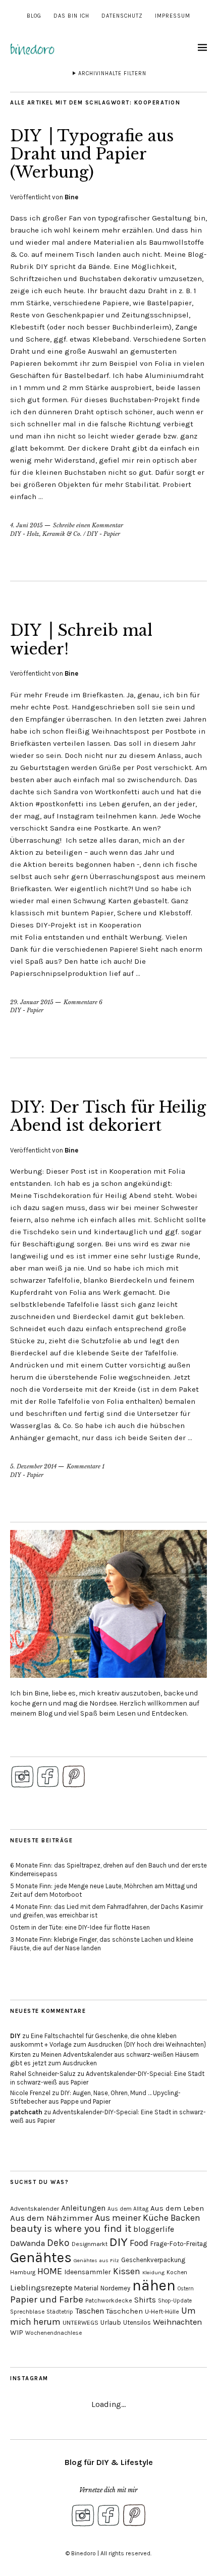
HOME (50, 2271)
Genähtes (41, 2257)
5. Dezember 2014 (33, 1466)
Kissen (127, 2271)
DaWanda (28, 2243)
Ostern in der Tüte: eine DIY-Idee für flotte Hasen (80, 1927)
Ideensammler (88, 2272)
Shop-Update (175, 2301)
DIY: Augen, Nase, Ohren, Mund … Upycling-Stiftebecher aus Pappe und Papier (95, 2097)
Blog (34, 16)
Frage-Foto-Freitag (179, 2244)
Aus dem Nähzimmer (51, 2218)
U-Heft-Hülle (162, 2312)
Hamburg (23, 2272)
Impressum (173, 16)
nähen (154, 2285)
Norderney (115, 2288)
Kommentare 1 (86, 1466)
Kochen (177, 2272)
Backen (185, 2218)
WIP (17, 2333)
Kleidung (153, 2272)
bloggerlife (154, 2229)
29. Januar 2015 (32, 1002)
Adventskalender (35, 2208)
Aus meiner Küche (132, 2218)
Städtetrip (60, 2312)
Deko (58, 2243)
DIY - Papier (103, 534)
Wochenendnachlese (53, 2333)
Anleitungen (83, 2208)
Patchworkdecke (109, 2300)
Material (86, 2288)
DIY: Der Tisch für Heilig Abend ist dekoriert (108, 1116)
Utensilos (137, 2322)
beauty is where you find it (71, 2229)
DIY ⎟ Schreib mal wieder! (81, 640)
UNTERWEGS (80, 2323)
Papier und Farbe (47, 2299)
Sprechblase (27, 2312)
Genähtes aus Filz (96, 2260)
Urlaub (111, 2322)
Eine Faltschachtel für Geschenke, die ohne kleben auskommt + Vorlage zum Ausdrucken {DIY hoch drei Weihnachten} (108, 2040)
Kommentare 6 (83, 1002)
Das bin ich (71, 16)
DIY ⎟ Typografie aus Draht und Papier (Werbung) (92, 154)
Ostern (186, 2289)
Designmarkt (90, 2244)
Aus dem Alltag (128, 2209)
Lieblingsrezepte (41, 2288)
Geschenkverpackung (153, 2260)
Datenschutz (122, 16)
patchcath (26, 2112)
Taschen (90, 2311)
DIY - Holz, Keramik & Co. (46, 534)
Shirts (145, 2300)
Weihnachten (177, 2322)
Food (139, 2243)
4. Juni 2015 (26, 525)
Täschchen (124, 2311)
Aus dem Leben (177, 2208)
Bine (71, 197)
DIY (15, 2036)
